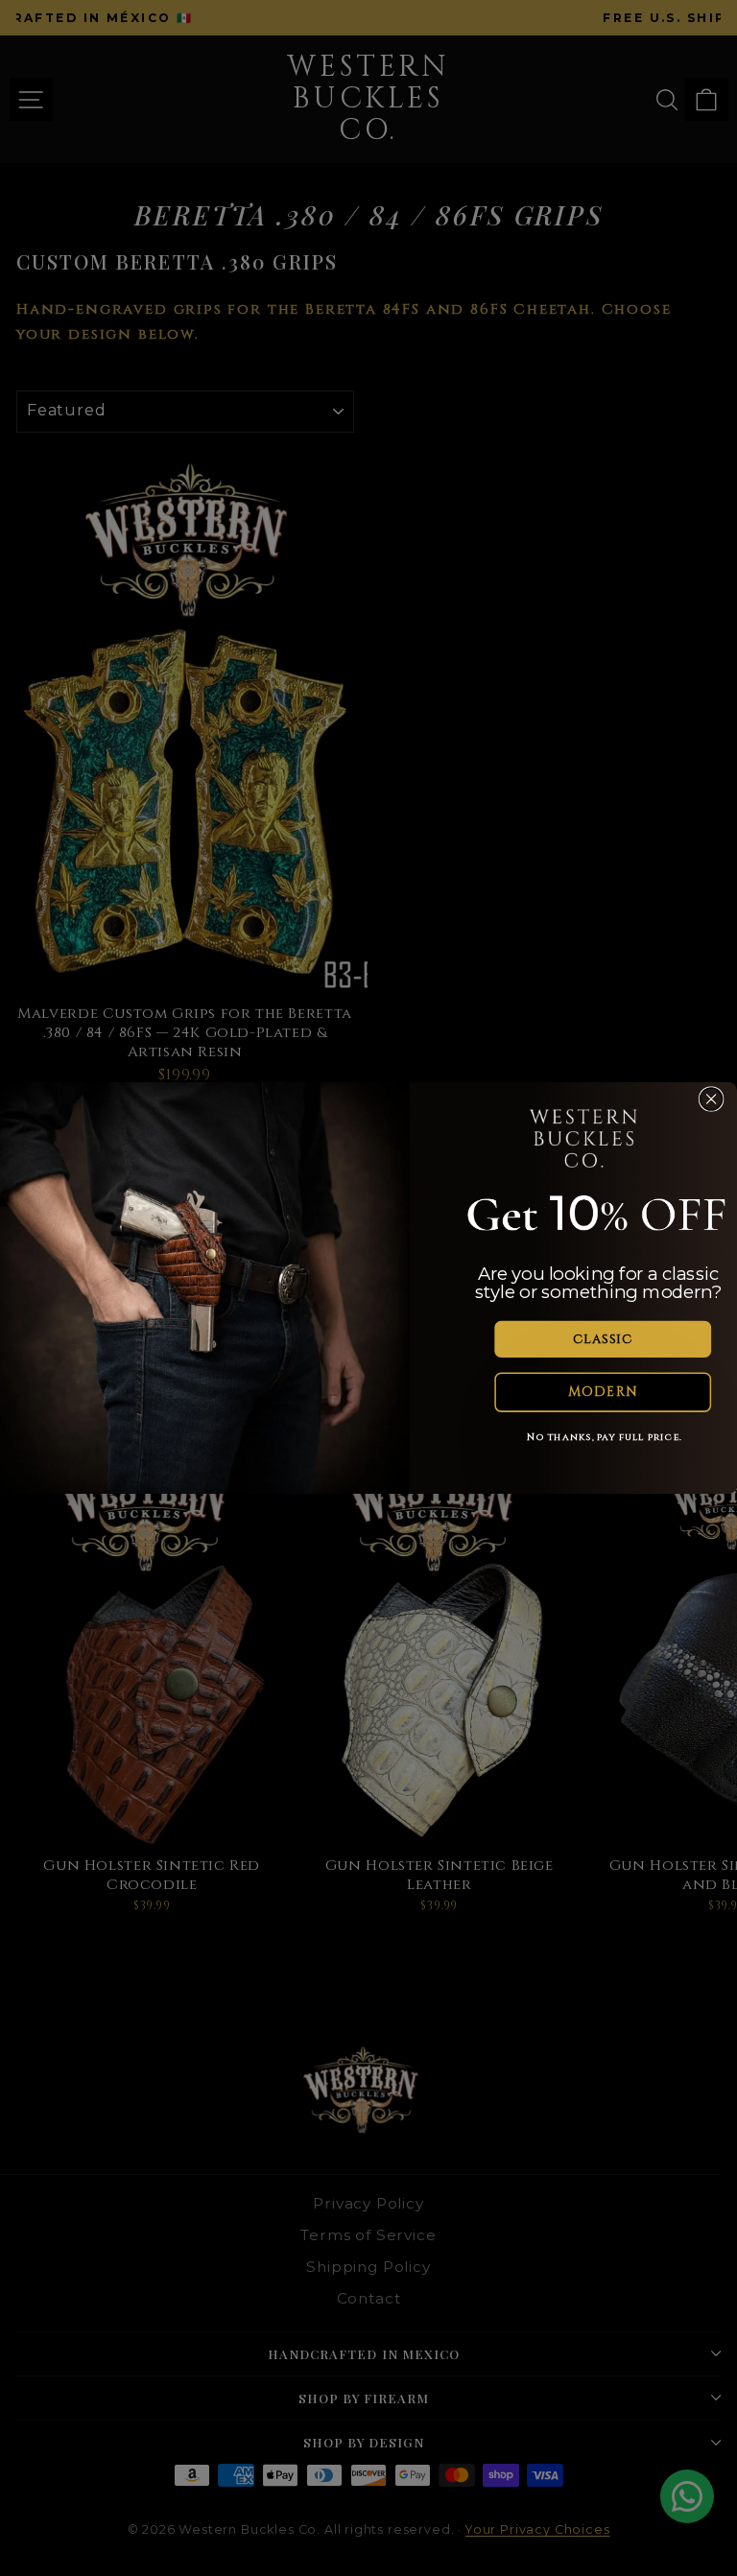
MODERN (603, 1392)
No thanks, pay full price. (605, 1437)
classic (603, 1339)
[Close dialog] (712, 1099)
